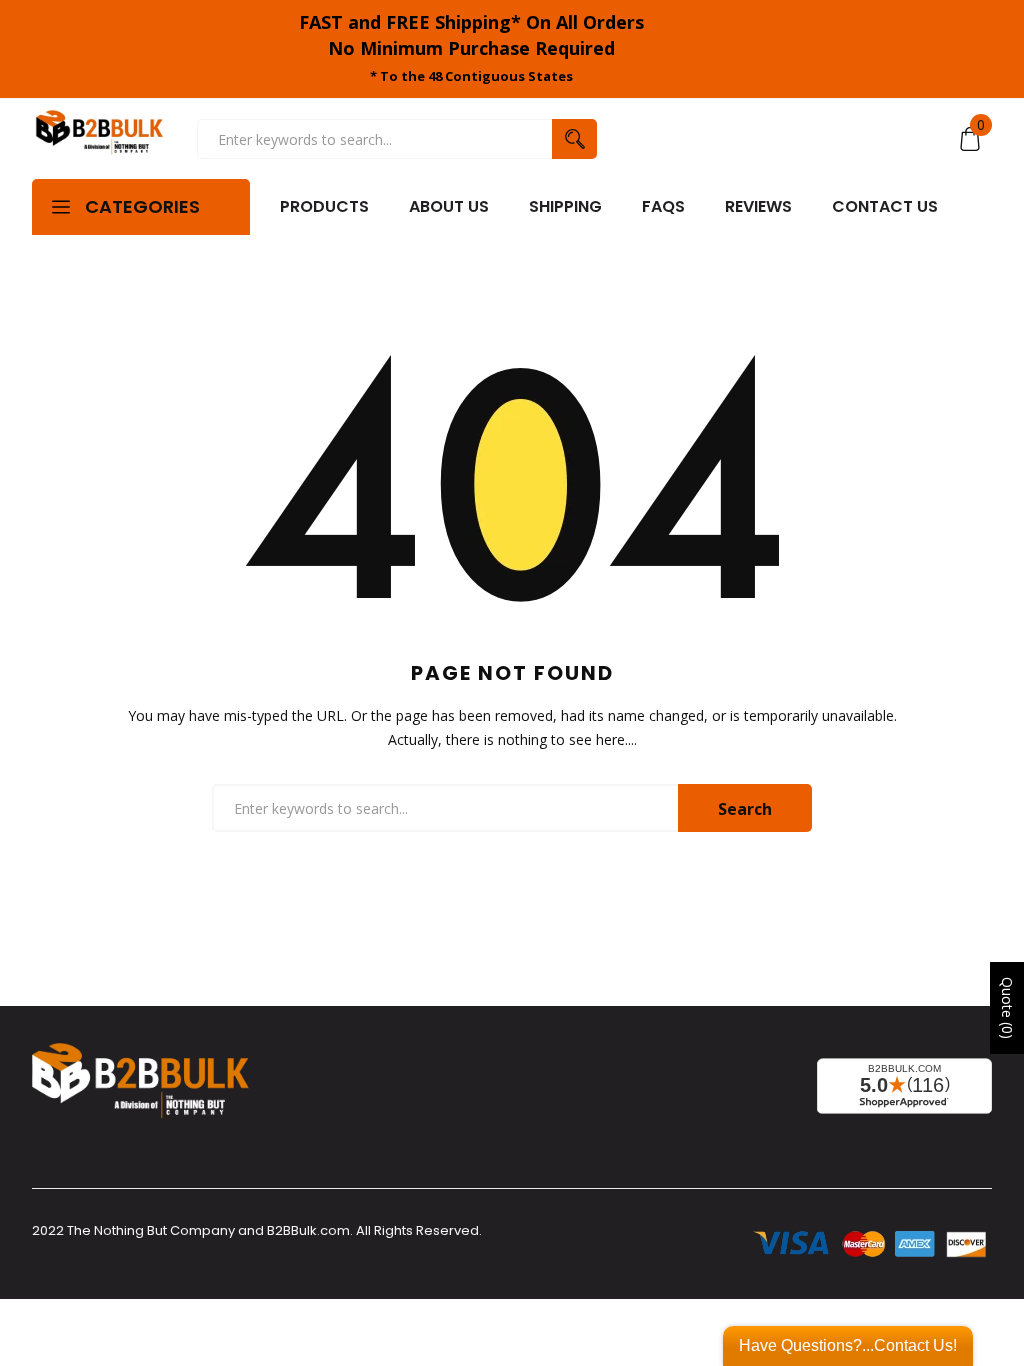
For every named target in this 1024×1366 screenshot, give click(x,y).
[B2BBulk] (99, 138)
